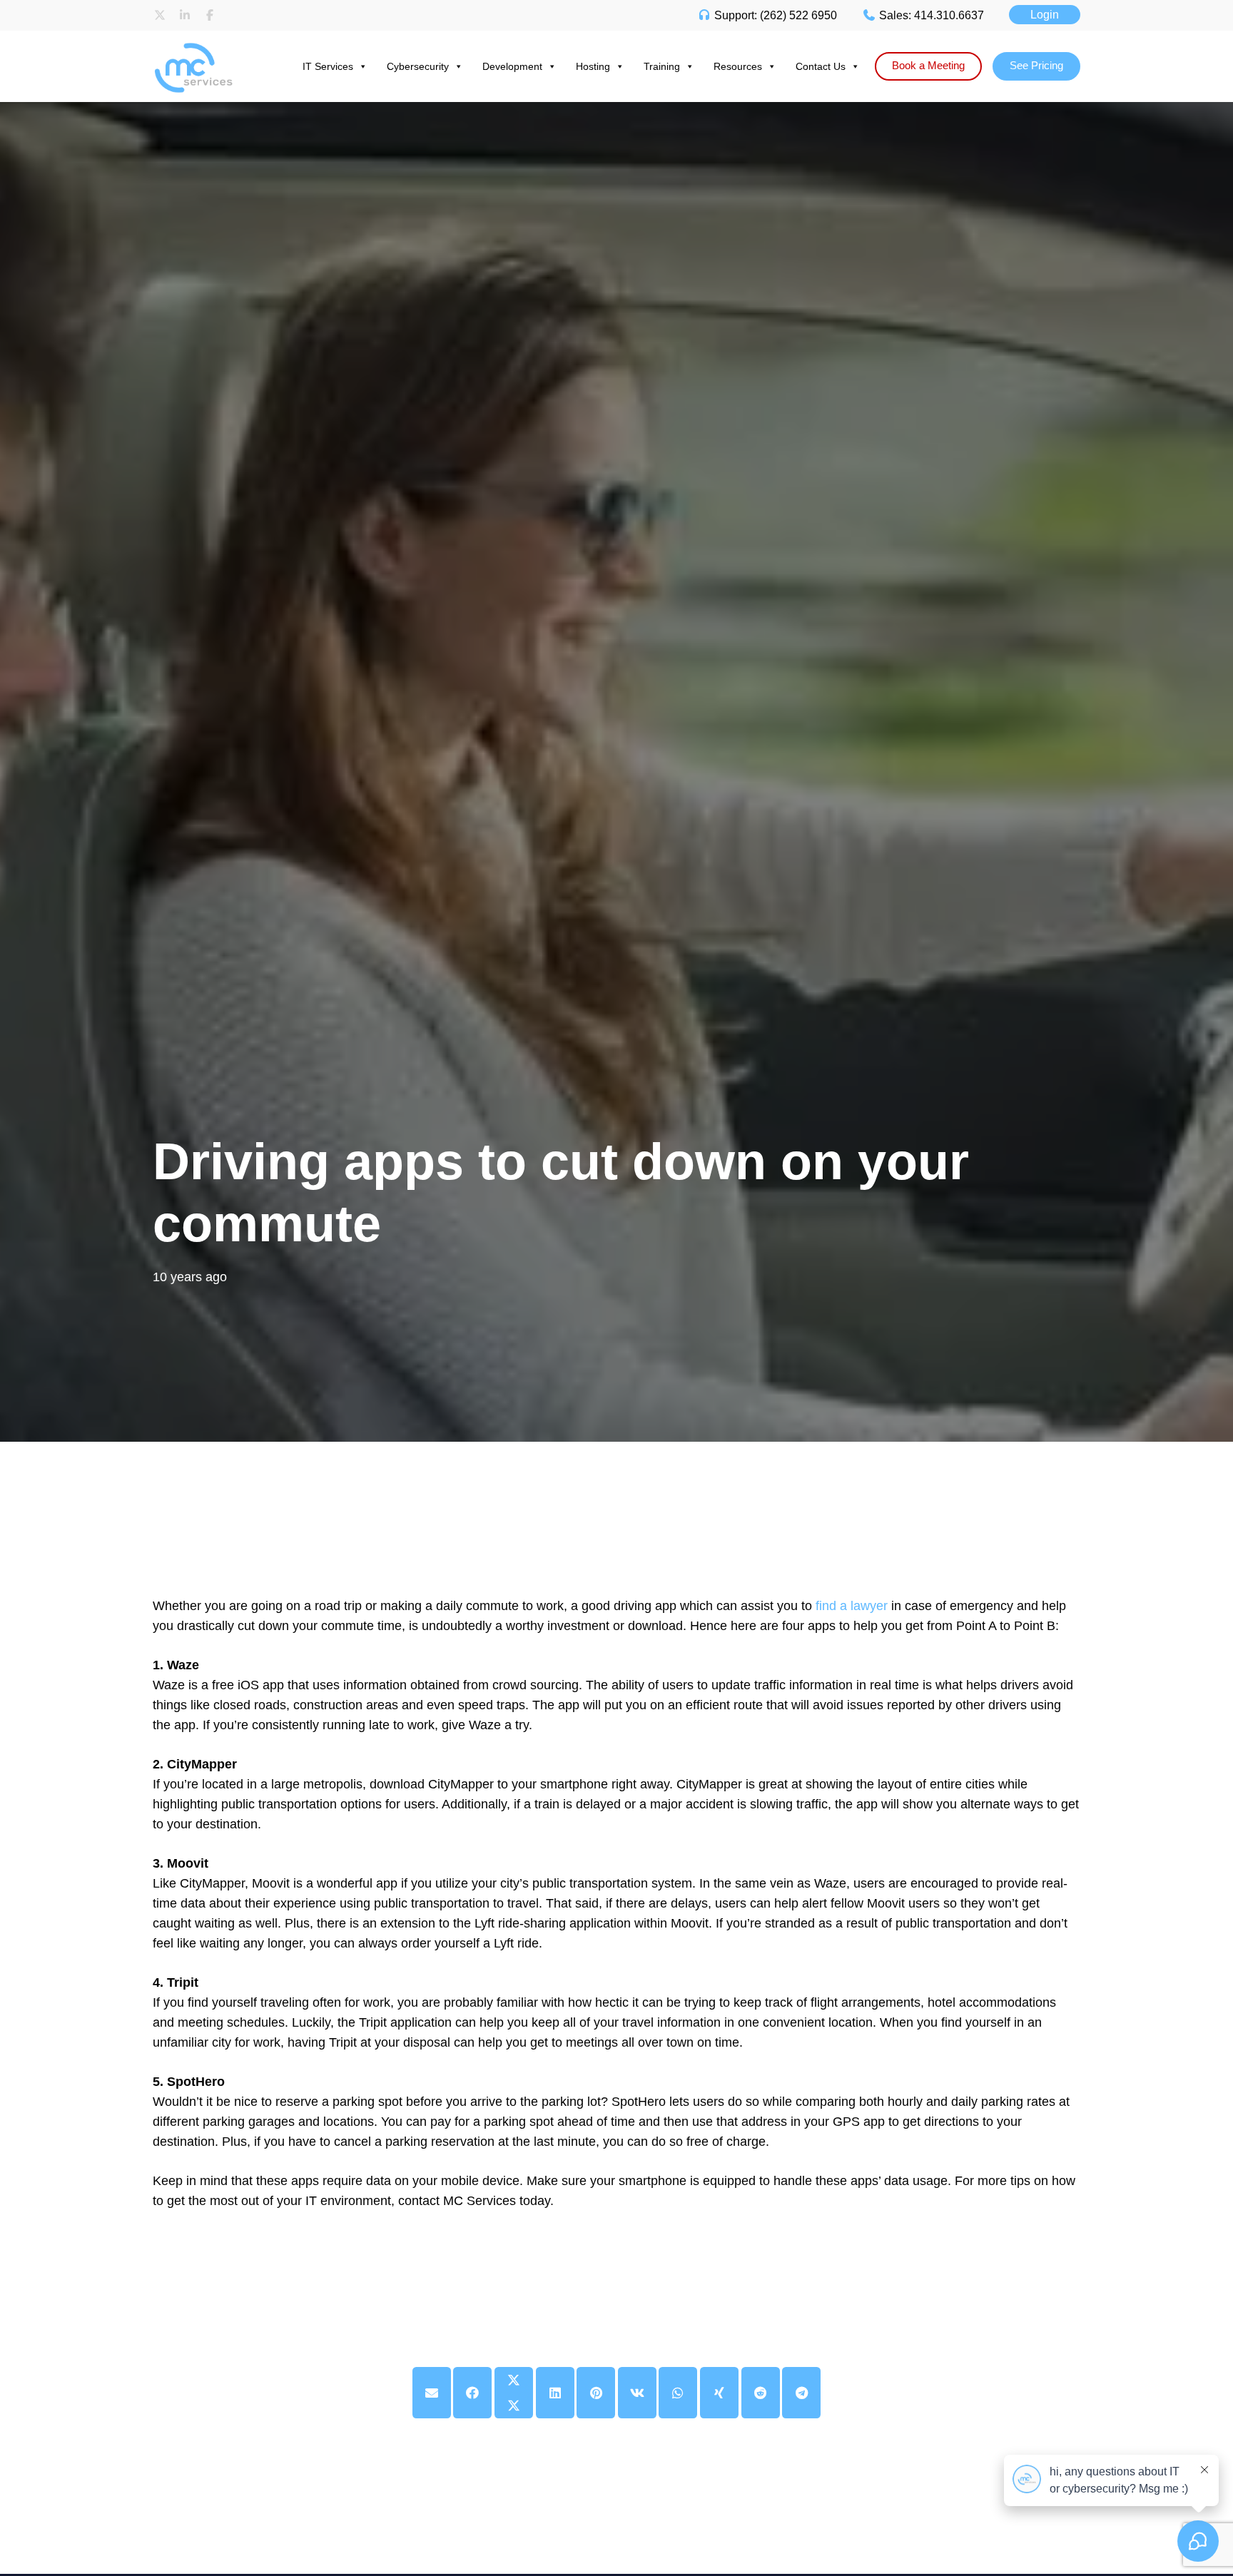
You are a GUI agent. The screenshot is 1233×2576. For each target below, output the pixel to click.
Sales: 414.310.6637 (930, 15)
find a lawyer (852, 1606)
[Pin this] (596, 2393)
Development (512, 66)
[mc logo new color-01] (207, 45)
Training (662, 66)
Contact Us (821, 66)
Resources (738, 66)
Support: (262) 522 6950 (774, 15)
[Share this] (472, 2393)
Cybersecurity (418, 66)
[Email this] (432, 2393)
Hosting (593, 66)
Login (1045, 15)
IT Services (328, 66)
